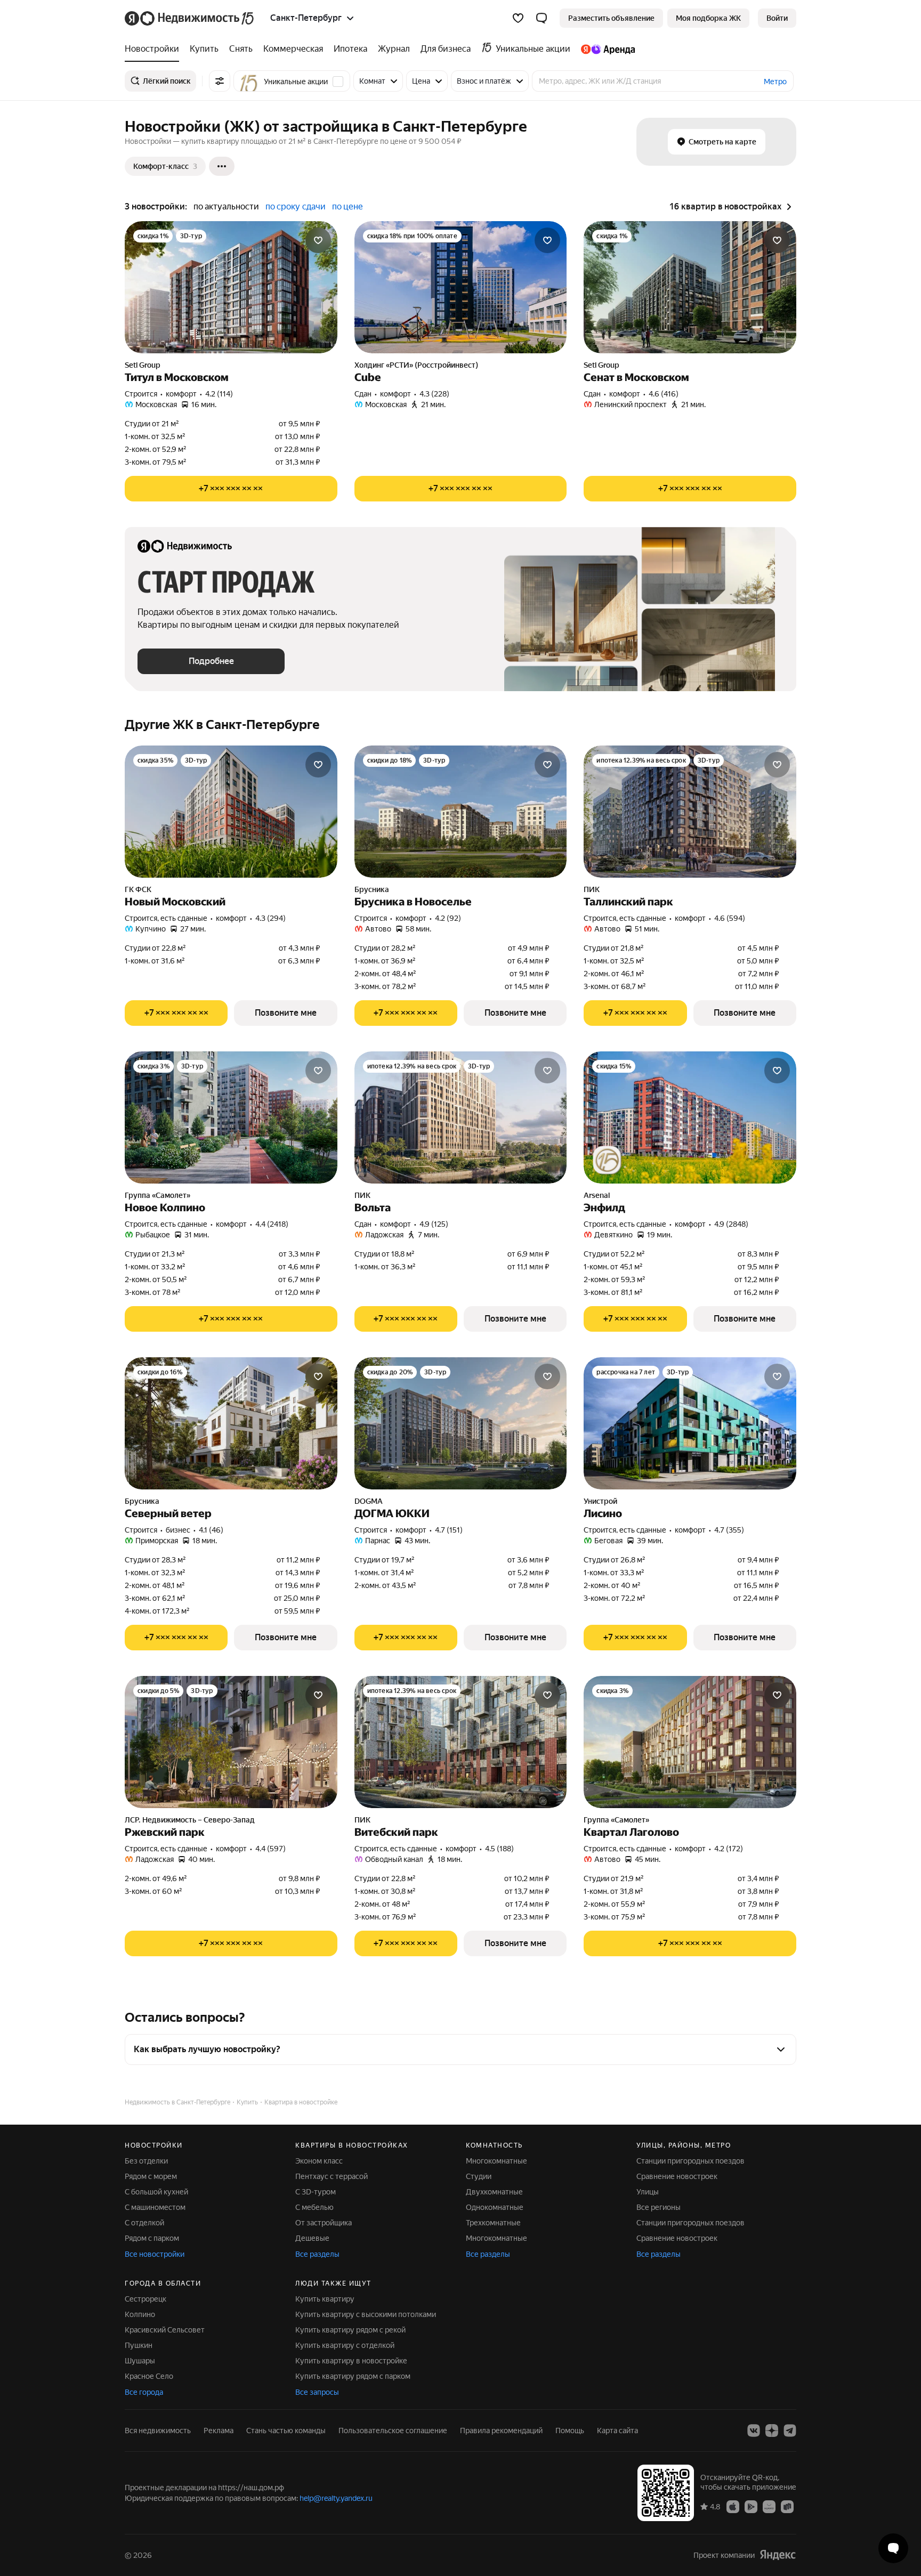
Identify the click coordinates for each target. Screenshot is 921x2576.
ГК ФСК (138, 889)
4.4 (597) (270, 1849)
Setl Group (143, 365)
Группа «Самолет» (157, 1195)
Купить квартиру (325, 2299)
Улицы (648, 2192)
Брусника (372, 889)
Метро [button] (775, 82)
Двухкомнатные (494, 2192)
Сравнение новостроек (677, 2176)
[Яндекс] (778, 2555)
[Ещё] (222, 166)
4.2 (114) (219, 394)
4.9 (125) (434, 1224)
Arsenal (597, 1195)
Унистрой (600, 1501)
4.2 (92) (448, 918)
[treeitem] (155, 49)
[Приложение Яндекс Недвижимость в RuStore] (787, 2506)
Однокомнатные (495, 2207)
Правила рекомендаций (501, 2431)
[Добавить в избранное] (318, 240)
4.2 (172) (729, 1849)
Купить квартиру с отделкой (345, 2345)
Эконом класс (319, 2161)
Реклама (219, 2431)
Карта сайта (617, 2431)
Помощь (570, 2431)
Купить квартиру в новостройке (351, 2361)
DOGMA (369, 1501)
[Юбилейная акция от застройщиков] (607, 1160)
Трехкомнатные (493, 2223)
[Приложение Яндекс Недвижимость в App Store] (733, 2506)
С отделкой (144, 2223)
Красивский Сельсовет (165, 2330)
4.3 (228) (434, 394)
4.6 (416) (664, 394)
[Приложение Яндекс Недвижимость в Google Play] (751, 2506)
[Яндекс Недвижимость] (190, 18)
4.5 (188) (499, 1849)
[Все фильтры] (220, 81)
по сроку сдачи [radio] (296, 206)
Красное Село (149, 2376)
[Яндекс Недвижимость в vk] (754, 2431)
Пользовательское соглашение (393, 2431)
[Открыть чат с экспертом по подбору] (893, 2548)
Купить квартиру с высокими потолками (366, 2314)
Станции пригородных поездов (690, 2161)
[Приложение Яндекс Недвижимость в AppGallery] (769, 2506)
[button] (542, 18)
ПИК (592, 889)
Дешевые (312, 2238)
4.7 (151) (449, 1530)
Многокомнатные (496, 2161)
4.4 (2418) (272, 1224)
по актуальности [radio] (226, 206)
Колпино (140, 2314)
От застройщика (324, 2223)
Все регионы (659, 2207)
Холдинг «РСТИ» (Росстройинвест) (416, 365)
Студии (479, 2176)
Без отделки (146, 2161)
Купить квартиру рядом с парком (353, 2376)
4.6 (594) (730, 918)
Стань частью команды (286, 2431)
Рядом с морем (151, 2176)
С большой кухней (156, 2192)
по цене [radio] (348, 206)
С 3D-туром (316, 2192)
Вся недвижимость (158, 2431)
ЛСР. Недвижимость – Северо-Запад (190, 1820)
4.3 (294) (270, 918)
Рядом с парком (152, 2238)
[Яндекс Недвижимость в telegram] (790, 2431)
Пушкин (139, 2345)
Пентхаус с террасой (332, 2176)
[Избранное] (518, 18)
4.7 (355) (729, 1530)
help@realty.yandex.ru (336, 2498)
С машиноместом (155, 2207)
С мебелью (314, 2207)
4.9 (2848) (731, 1224)
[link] (777, 18)
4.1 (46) (211, 1530)
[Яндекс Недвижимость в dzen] (772, 2431)
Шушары (140, 2361)
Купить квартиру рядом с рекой (350, 2330)
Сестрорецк (146, 2299)
